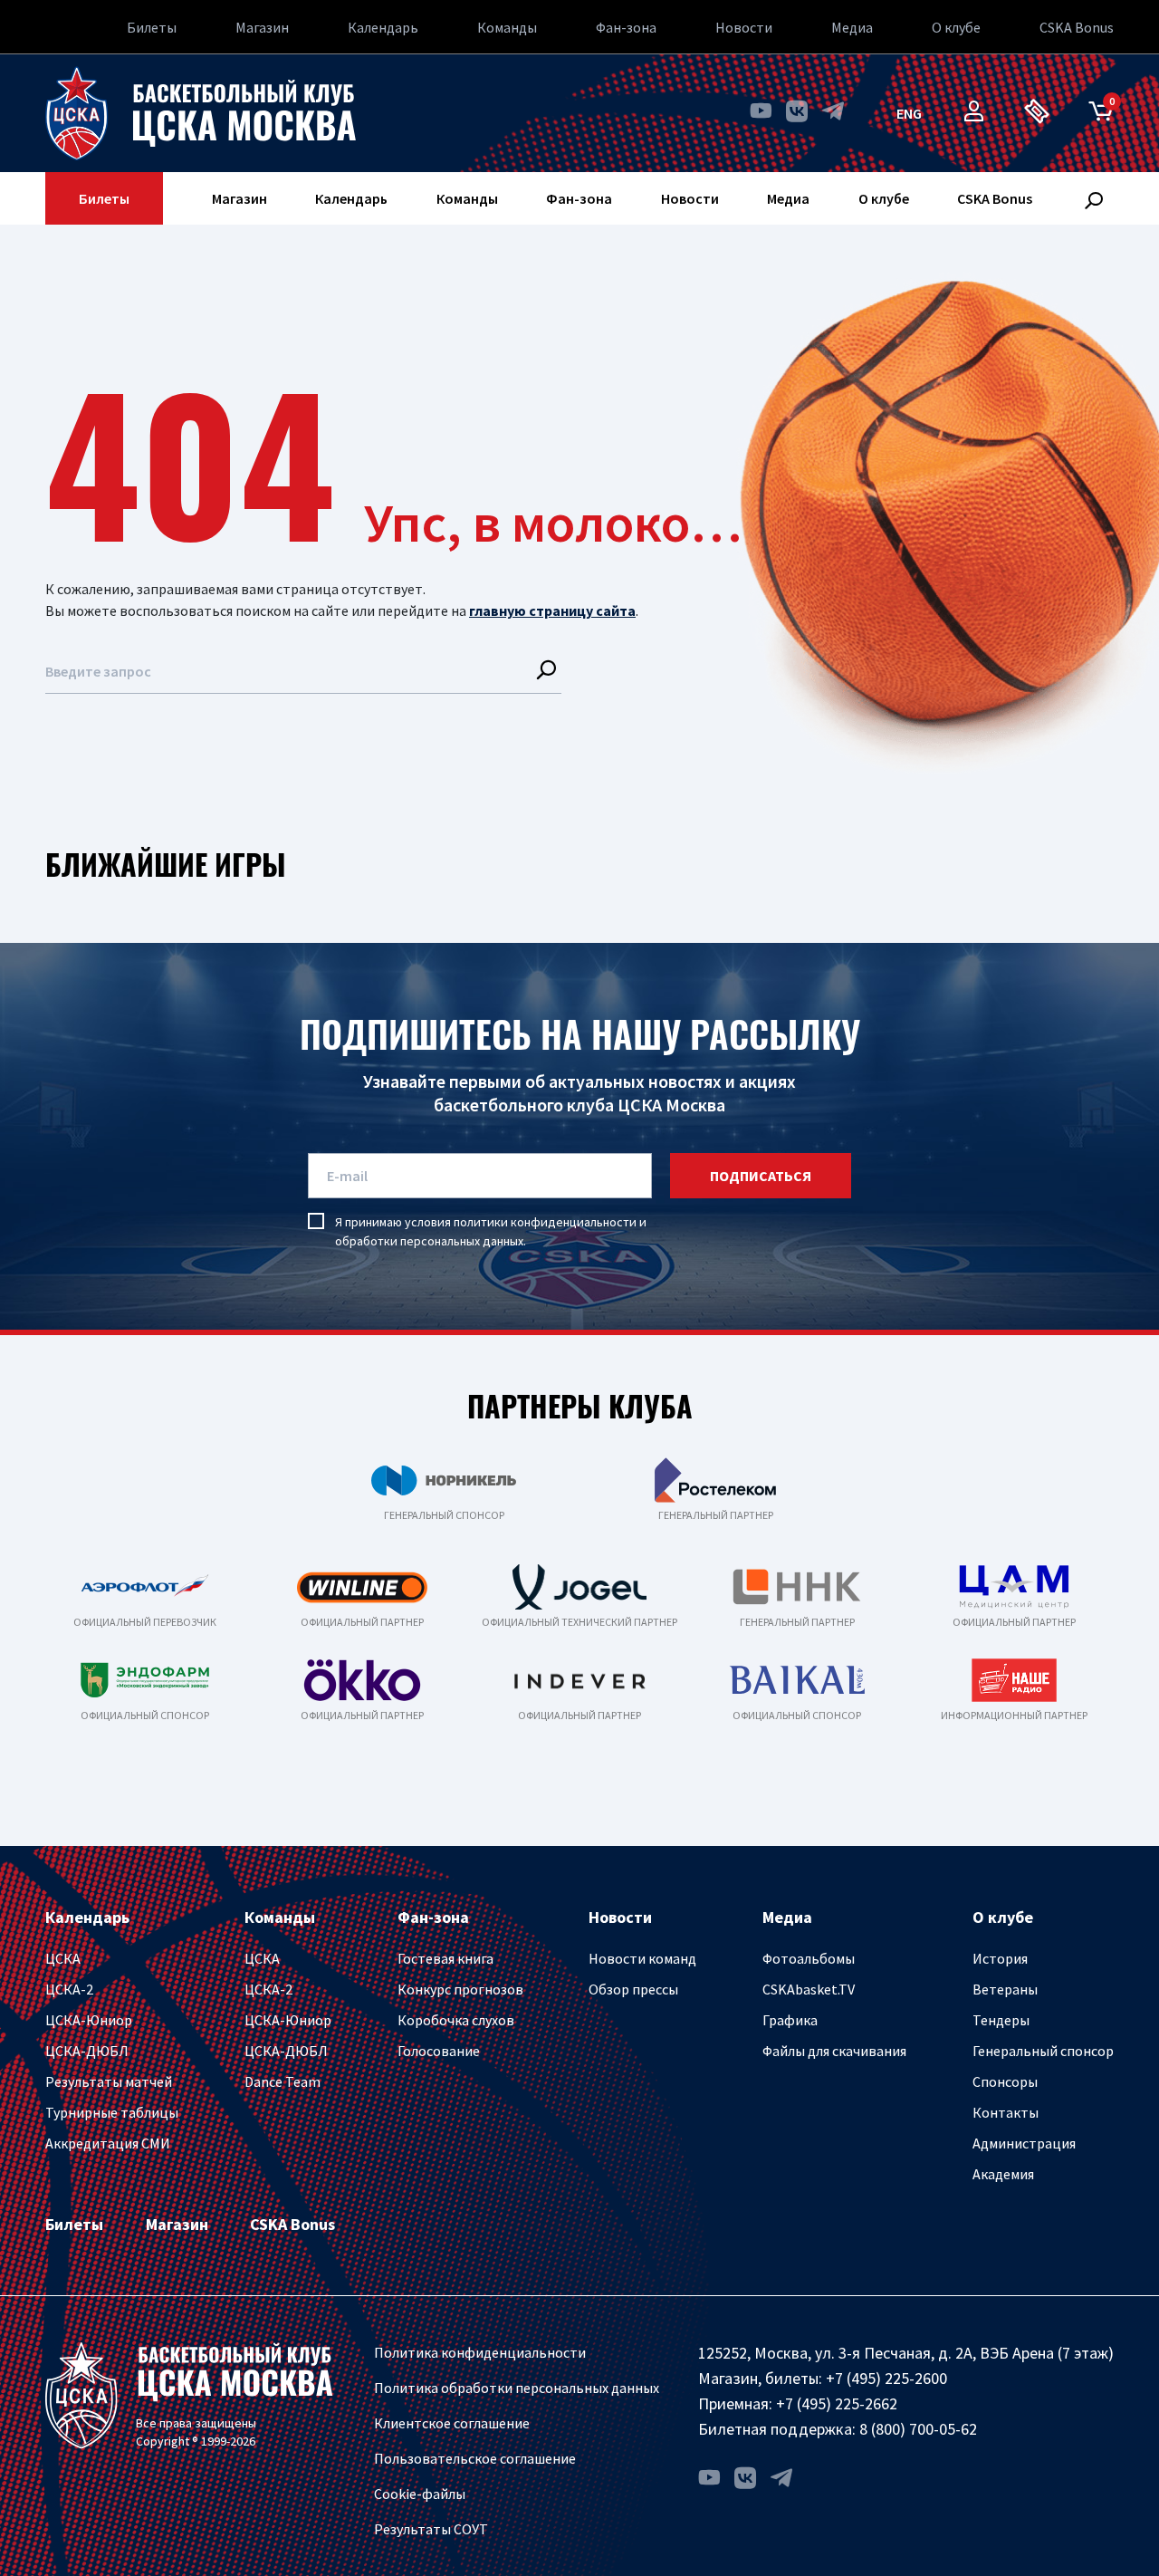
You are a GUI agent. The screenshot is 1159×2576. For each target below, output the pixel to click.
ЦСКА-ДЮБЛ (87, 2051)
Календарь (383, 27)
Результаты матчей (109, 2081)
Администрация (1024, 2143)
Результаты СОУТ (431, 2529)
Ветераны (1005, 1989)
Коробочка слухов (456, 2020)
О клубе (956, 27)
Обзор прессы (633, 1989)
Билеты (152, 27)
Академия (1003, 2174)
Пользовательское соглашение (475, 2458)
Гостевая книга (445, 1958)
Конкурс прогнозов (460, 1989)
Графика (790, 2020)
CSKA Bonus (1077, 27)
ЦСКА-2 (69, 1989)
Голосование (439, 2051)
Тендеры (1001, 2020)
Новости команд (642, 1958)
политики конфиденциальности (545, 1222)
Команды (507, 27)
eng (909, 113)
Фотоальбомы (809, 1958)
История (1000, 1958)
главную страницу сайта (552, 610)
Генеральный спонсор (1043, 2051)
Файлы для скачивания (834, 2051)
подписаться (761, 1176)
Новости (744, 27)
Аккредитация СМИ (108, 2143)
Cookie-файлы (420, 2494)
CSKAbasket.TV (809, 1989)
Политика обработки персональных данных (517, 2388)
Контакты (1006, 2112)
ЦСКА (63, 1958)
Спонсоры (1005, 2081)
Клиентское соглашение (452, 2423)
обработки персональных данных (429, 1241)
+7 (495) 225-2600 (886, 2378)
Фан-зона (626, 27)
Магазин (262, 27)
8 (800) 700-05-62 (918, 2429)
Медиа (852, 27)
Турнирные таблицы (112, 2112)
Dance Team (283, 2081)
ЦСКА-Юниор (89, 2020)
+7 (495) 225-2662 (837, 2403)
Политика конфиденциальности (480, 2352)
